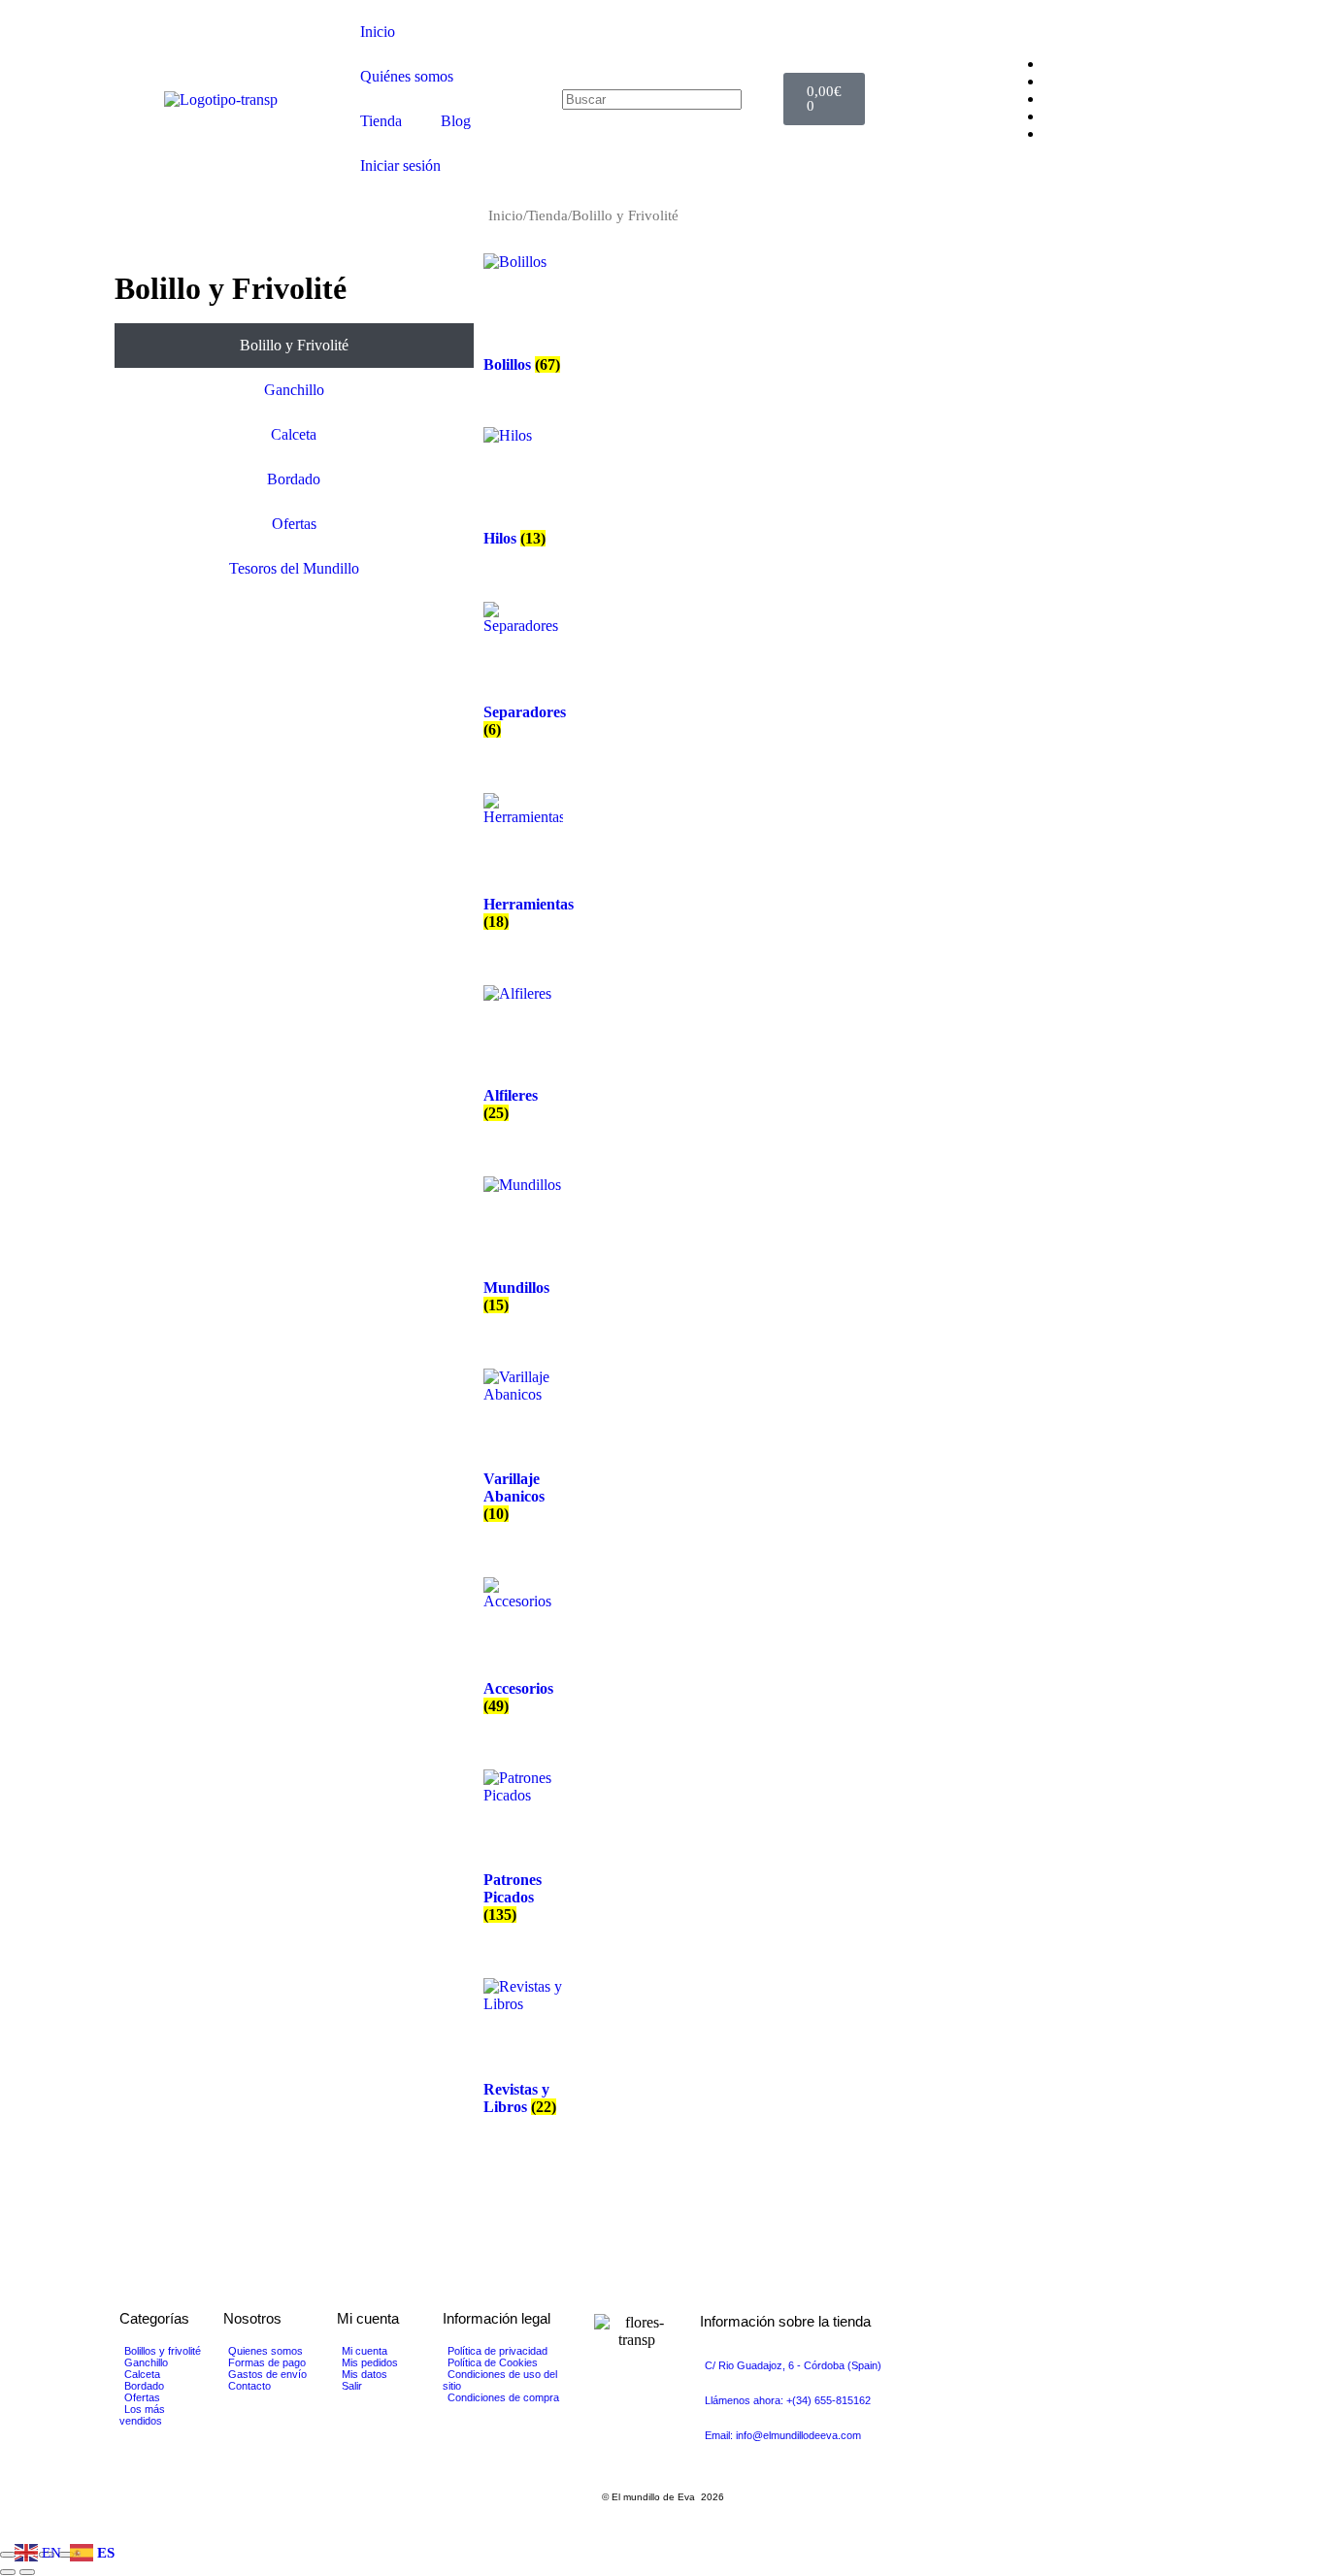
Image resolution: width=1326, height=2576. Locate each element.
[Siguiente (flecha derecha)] (27, 2572)
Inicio (378, 32)
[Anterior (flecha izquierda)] (8, 2572)
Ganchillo (294, 390)
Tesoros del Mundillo (294, 568)
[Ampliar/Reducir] (8, 2555)
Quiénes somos (407, 76)
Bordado (294, 479)
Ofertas (294, 524)
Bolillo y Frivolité (294, 345)
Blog (456, 121)
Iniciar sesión (400, 165)
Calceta (294, 434)
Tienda (381, 121)
